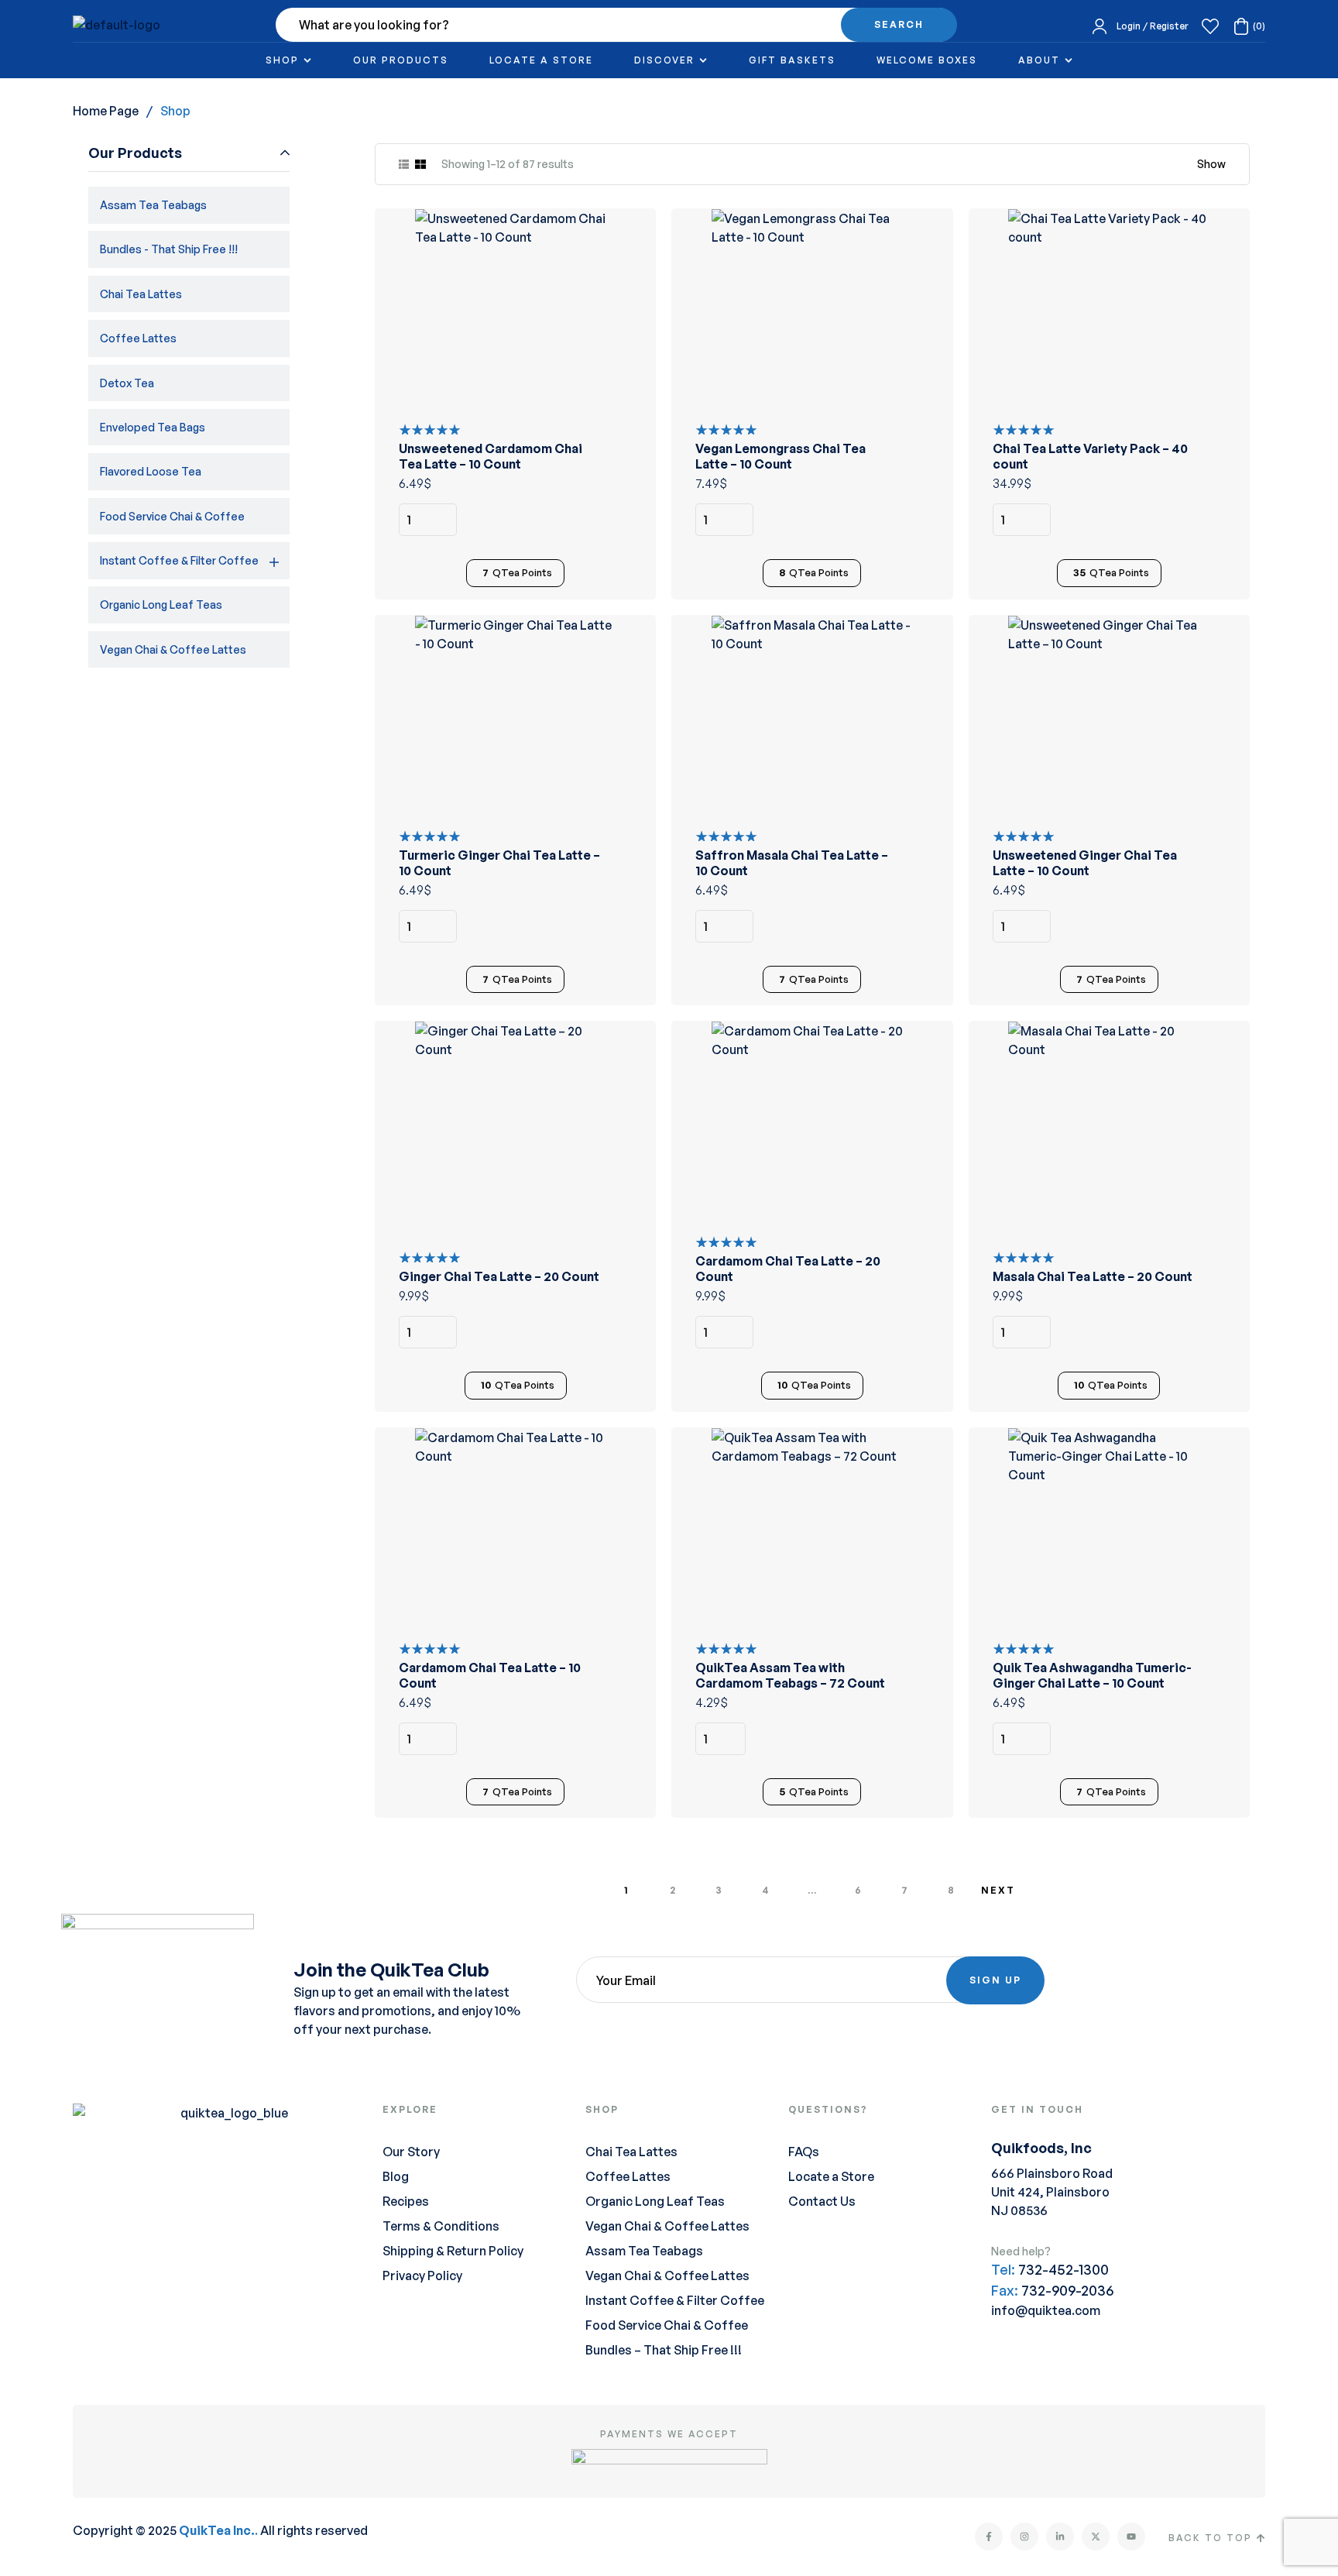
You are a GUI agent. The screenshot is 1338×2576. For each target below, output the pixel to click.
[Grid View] (420, 164)
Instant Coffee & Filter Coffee (179, 560)
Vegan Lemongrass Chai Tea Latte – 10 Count (780, 456)
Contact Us (822, 2201)
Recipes (406, 2201)
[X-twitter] (1096, 2537)
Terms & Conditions (441, 2226)
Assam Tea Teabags (153, 205)
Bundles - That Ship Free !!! (169, 249)
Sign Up (995, 1980)
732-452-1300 (1064, 2269)
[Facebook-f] (989, 2537)
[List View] (404, 164)
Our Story (411, 2152)
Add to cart (623, 520)
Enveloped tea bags (153, 427)
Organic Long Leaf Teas (161, 605)
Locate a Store (831, 2176)
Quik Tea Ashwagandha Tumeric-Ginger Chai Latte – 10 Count (1092, 1675)
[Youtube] (1131, 2537)
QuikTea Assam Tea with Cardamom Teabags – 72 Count (790, 1675)
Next (998, 1890)
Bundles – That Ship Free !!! (664, 2350)
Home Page (106, 111)
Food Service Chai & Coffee (172, 516)
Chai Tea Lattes (141, 294)
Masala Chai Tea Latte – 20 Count (1093, 1276)
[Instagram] (1024, 2537)
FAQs (804, 2152)
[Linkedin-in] (1060, 2537)
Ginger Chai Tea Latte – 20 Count (499, 1276)
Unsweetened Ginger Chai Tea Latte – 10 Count (1085, 863)
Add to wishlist (623, 242)
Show (1211, 164)
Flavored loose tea (151, 471)
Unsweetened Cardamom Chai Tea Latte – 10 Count (491, 456)
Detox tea (127, 383)
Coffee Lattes (138, 338)
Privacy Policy (422, 2275)
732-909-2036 (1067, 2290)
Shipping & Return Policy (453, 2251)
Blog (396, 2176)
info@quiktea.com (1046, 2310)
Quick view (623, 280)
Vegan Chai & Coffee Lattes (173, 649)
